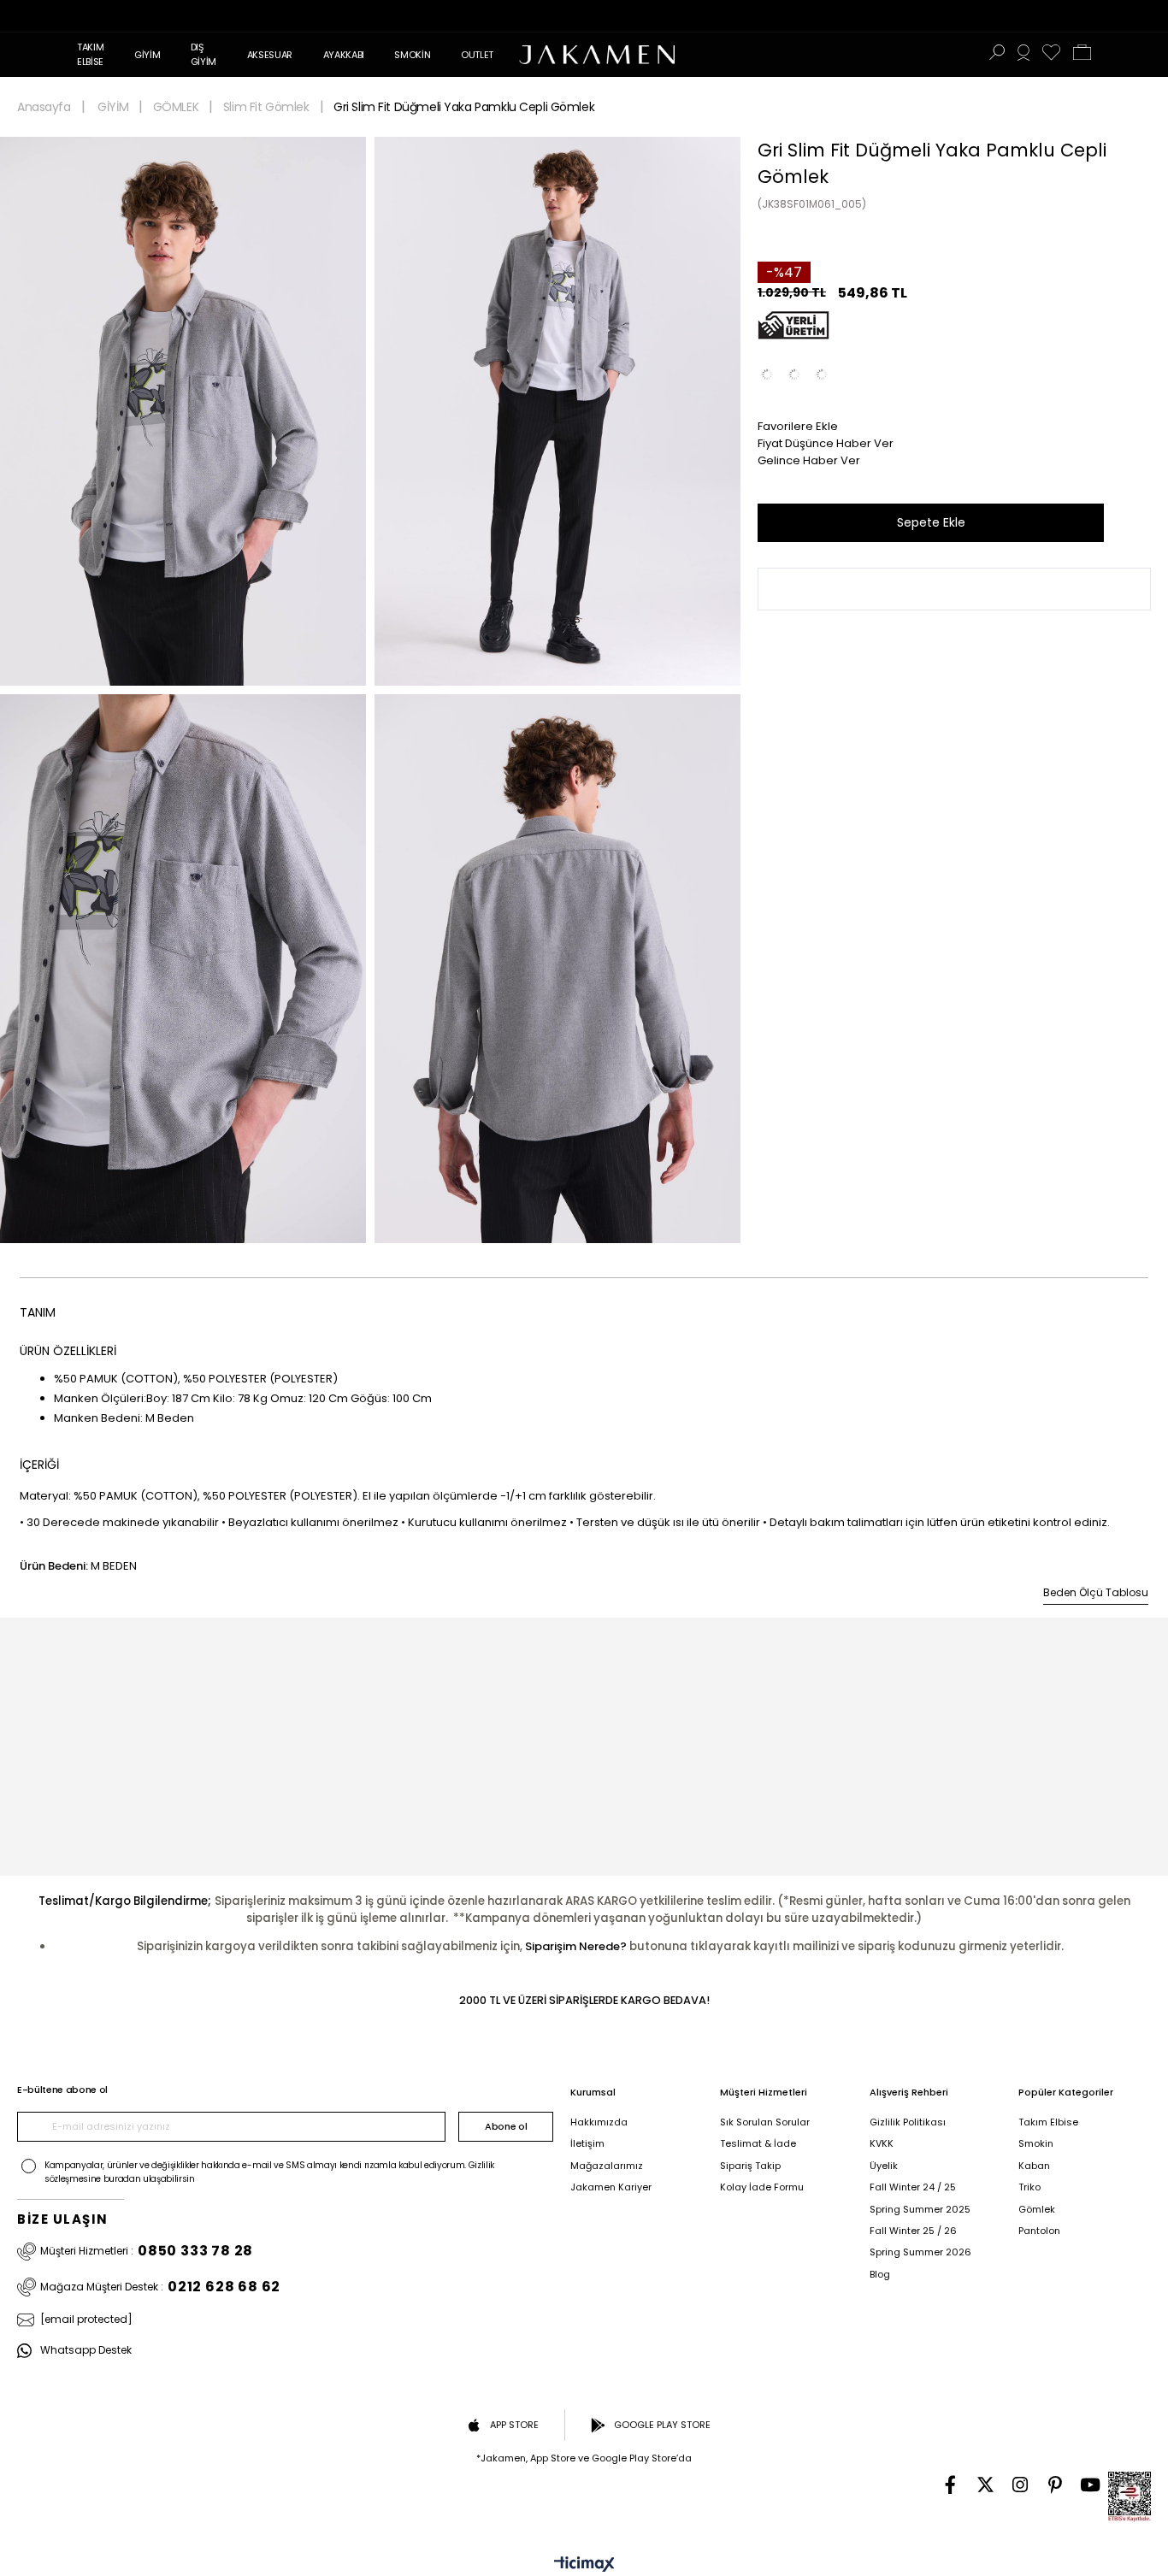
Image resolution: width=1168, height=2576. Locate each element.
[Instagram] (1021, 2485)
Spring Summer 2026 (920, 2252)
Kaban (1034, 2166)
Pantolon (1039, 2231)
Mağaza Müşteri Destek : (160, 2287)
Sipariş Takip (750, 2166)
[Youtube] (1091, 2485)
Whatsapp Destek (86, 2351)
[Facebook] (950, 2485)
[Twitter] (985, 2485)
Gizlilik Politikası (908, 2122)
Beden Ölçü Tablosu (1096, 1592)
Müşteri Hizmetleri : (147, 2252)
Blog (880, 2275)
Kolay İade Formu (762, 2187)
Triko (1029, 2187)
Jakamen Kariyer (611, 2187)
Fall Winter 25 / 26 (913, 2231)
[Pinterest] (1056, 2485)
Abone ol (506, 2126)
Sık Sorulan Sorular (765, 2122)
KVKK (882, 2144)
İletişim (587, 2144)
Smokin (1036, 2144)
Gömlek (1037, 2210)
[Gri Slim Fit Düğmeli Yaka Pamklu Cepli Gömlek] (794, 374)
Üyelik (884, 2166)
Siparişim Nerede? (576, 1946)
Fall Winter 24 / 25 (913, 2187)
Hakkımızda (599, 2122)
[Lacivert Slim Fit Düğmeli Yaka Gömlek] (767, 374)
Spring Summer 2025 (920, 2210)
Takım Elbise (1048, 2122)
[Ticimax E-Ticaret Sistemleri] (584, 2565)
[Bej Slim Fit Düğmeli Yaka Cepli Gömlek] (822, 374)
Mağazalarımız (607, 2166)
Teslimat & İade (758, 2144)
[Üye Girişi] (1023, 55)
